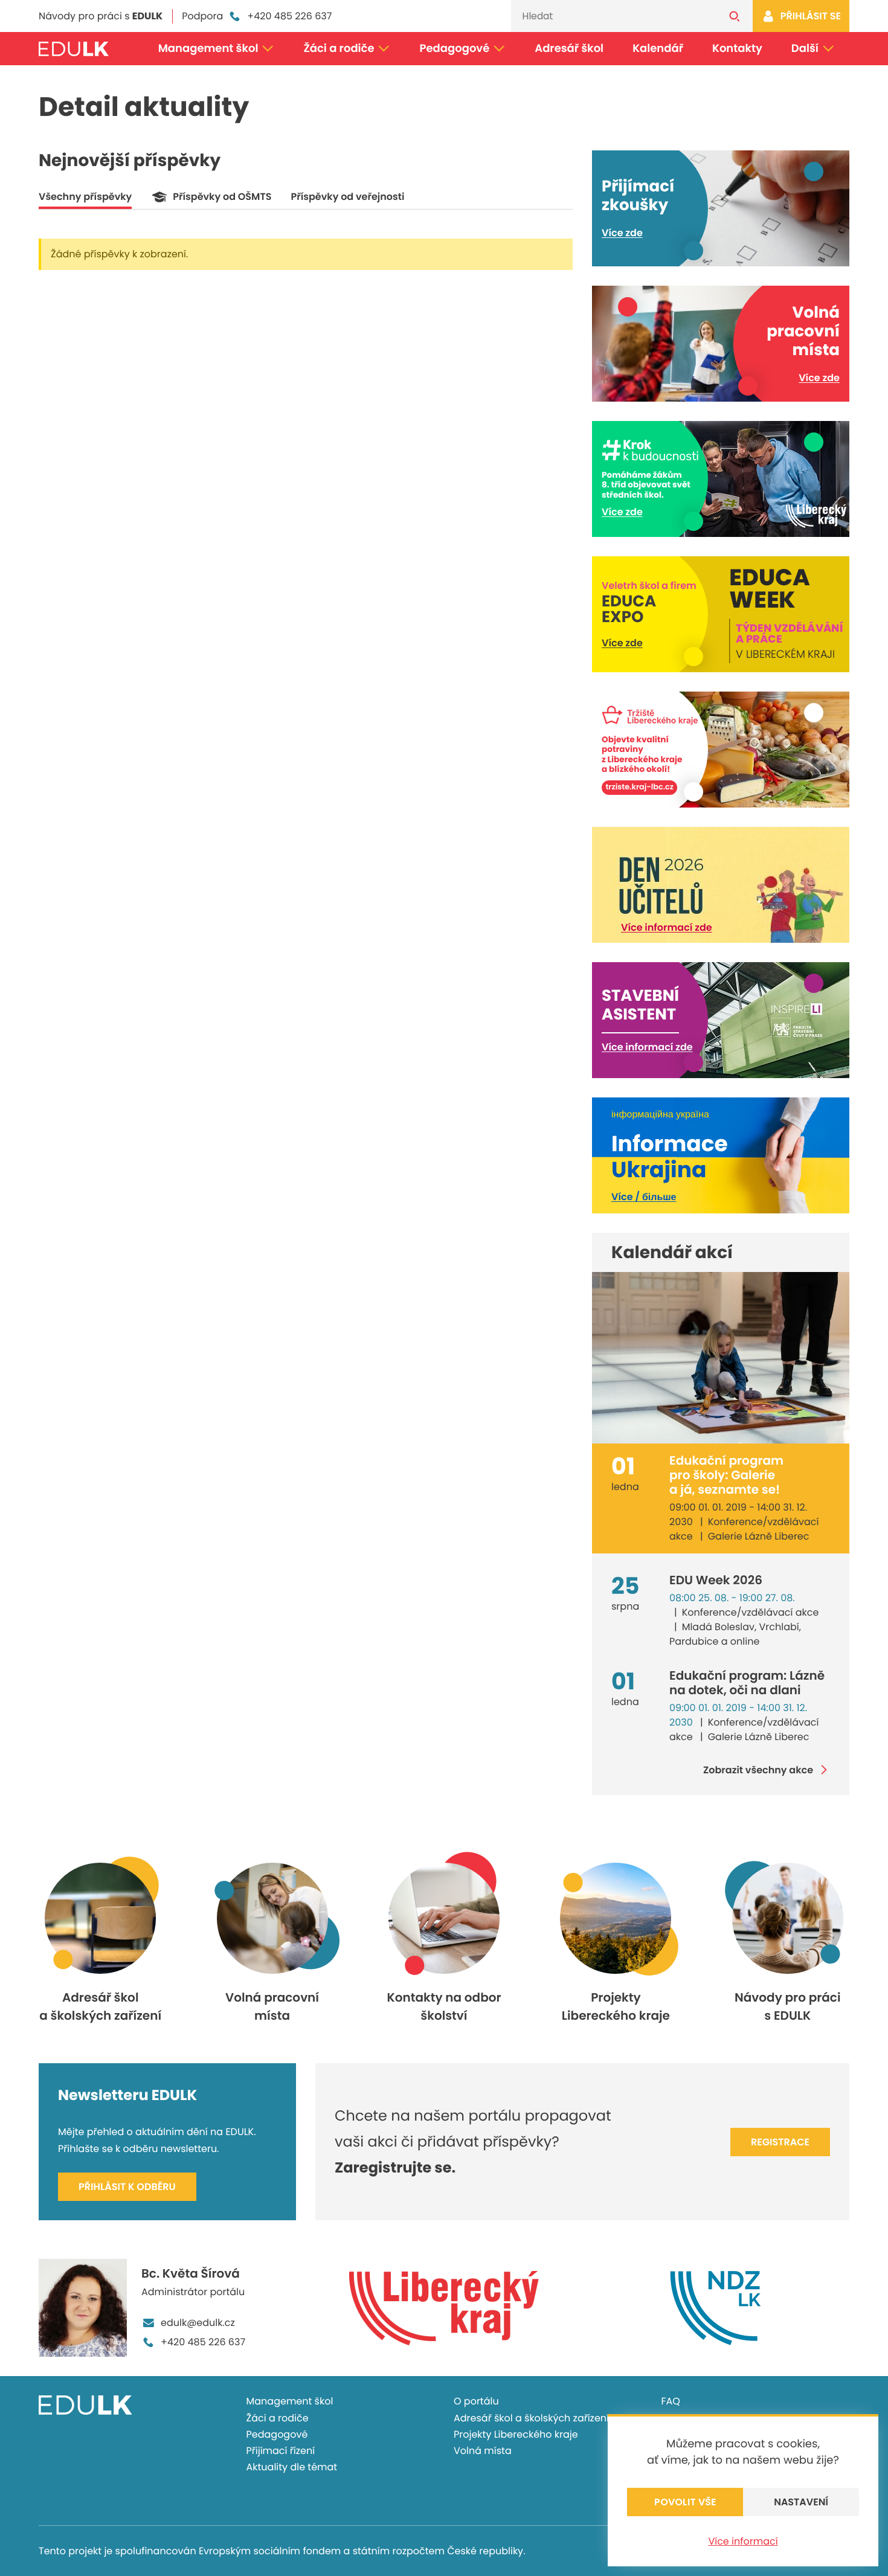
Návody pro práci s (101, 16)
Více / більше (644, 1197)
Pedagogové (455, 49)
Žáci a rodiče (339, 49)
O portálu (476, 2401)
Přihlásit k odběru (127, 2187)
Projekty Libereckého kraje (516, 2434)
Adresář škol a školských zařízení (531, 2418)
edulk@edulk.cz (198, 2323)
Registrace (780, 2142)
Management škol (208, 49)
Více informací (743, 2541)
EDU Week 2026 (716, 1580)
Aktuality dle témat (292, 2467)
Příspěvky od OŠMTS (222, 197)
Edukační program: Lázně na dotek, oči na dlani (747, 1683)
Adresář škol (569, 49)
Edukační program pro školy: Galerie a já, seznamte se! (726, 1475)
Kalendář (658, 49)
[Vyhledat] (735, 16)
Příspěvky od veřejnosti (347, 197)
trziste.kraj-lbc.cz (639, 787)
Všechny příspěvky (85, 197)
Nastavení (801, 2502)
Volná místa (483, 2451)
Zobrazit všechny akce (758, 1770)
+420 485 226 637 (289, 16)
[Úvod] (74, 49)
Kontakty (737, 49)
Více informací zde (667, 927)
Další (805, 49)
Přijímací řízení (281, 2451)
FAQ (671, 2401)
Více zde (622, 233)
